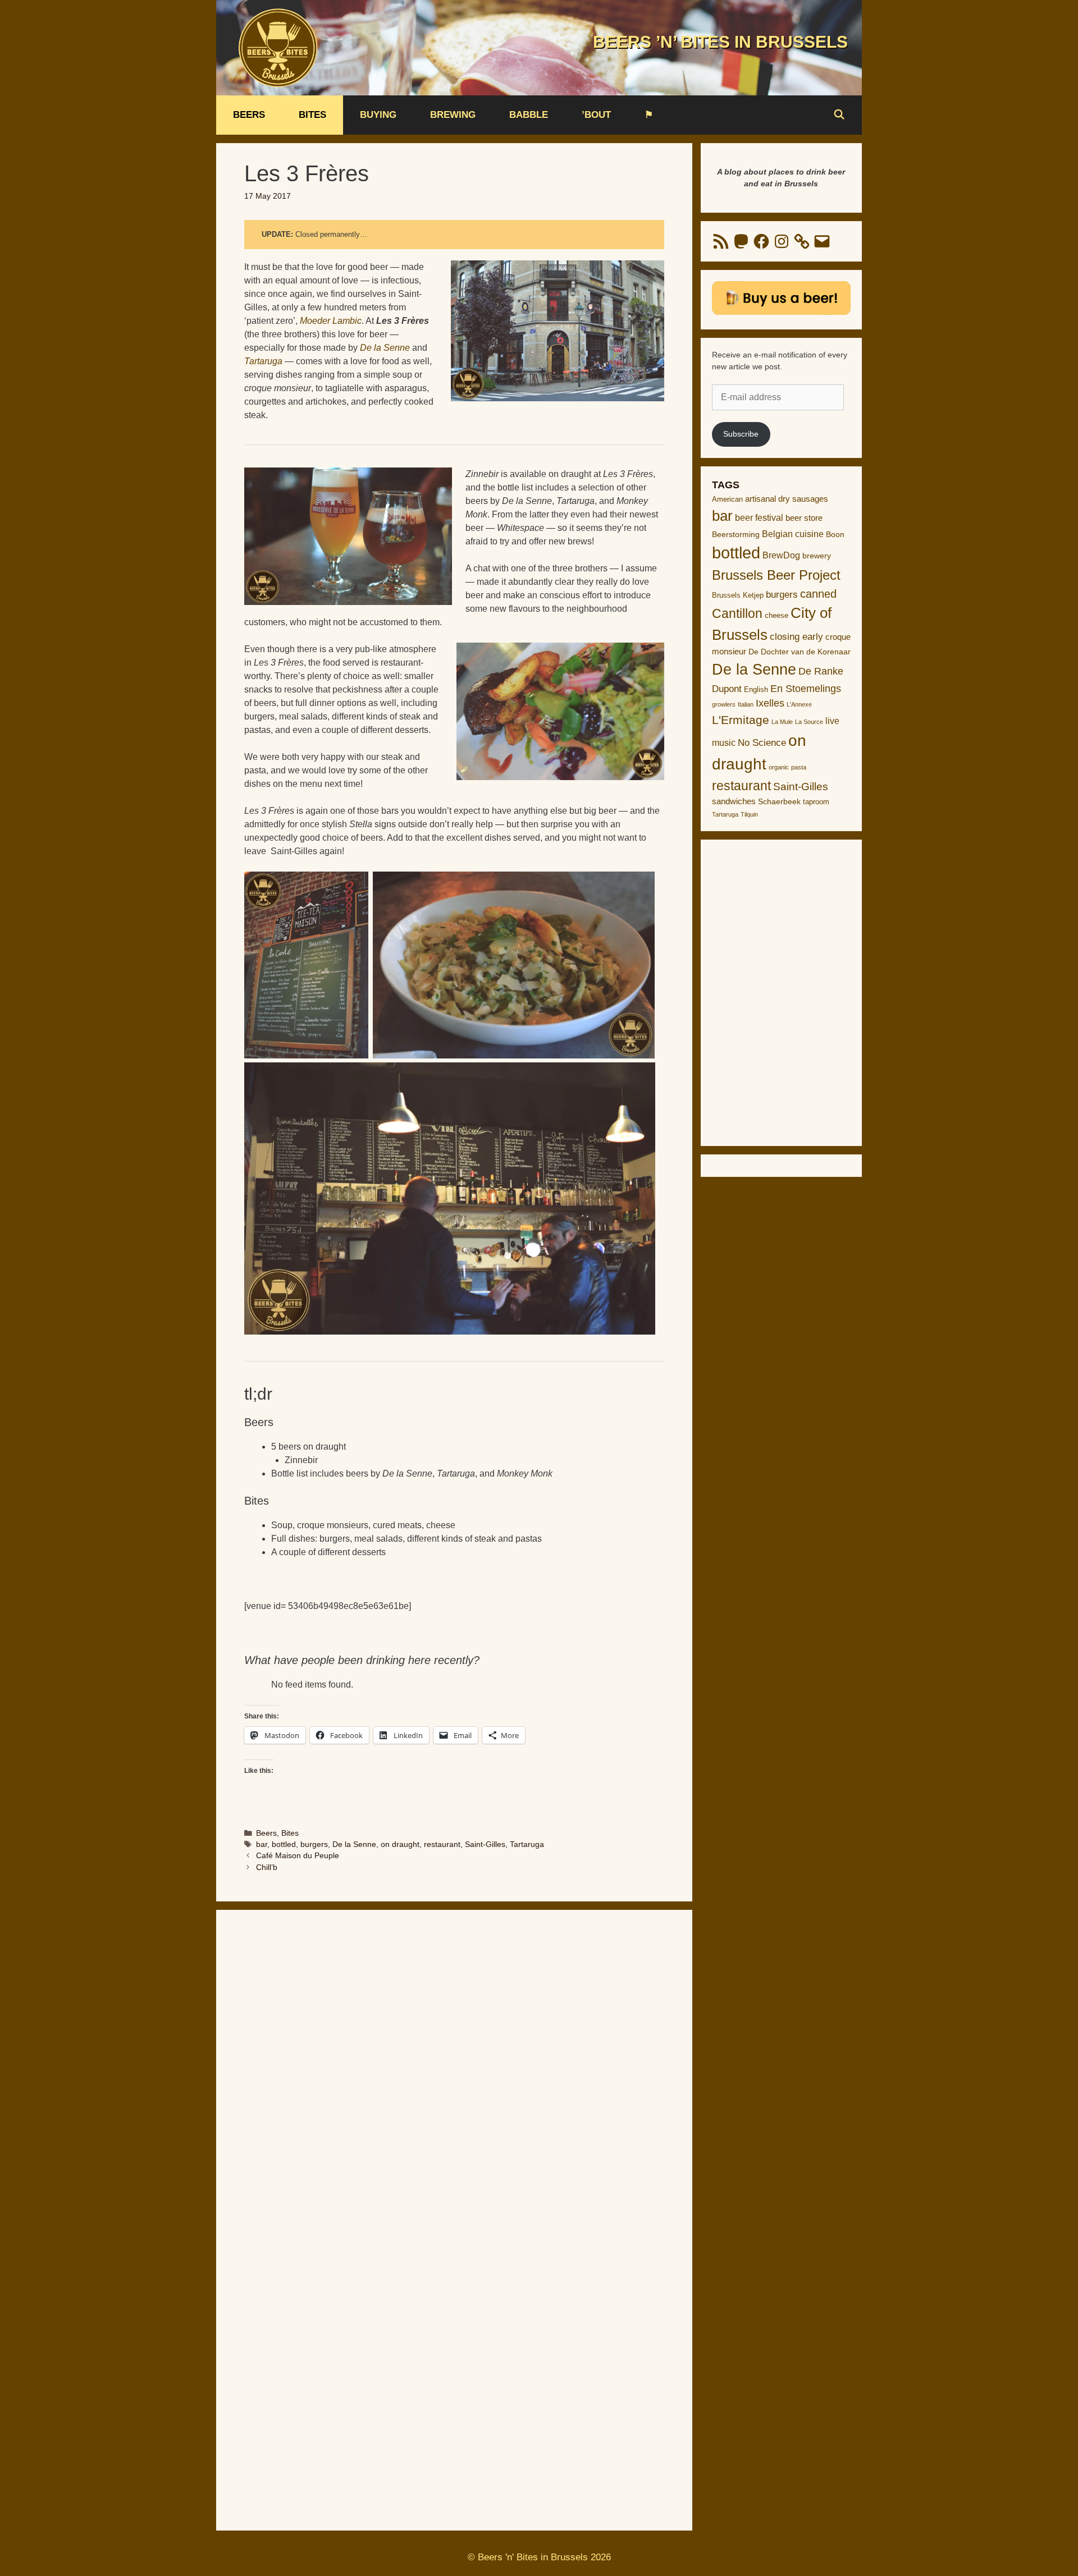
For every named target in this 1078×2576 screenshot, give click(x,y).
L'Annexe (799, 704)
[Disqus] (454, 2067)
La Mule (782, 722)
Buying (378, 115)
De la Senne (354, 1844)
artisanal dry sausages (787, 499)
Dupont (727, 689)
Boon (835, 534)
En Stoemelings (806, 689)
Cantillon (737, 613)
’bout (596, 115)
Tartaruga (527, 1844)
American (727, 499)
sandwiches (734, 801)
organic (779, 767)
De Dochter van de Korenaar (800, 652)
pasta (799, 767)
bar (262, 1844)
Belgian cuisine (793, 534)
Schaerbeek (779, 802)
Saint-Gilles (485, 1844)
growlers (724, 704)
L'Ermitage (741, 720)
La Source (809, 722)
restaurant (442, 1844)
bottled (284, 1844)
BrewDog (781, 555)
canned (818, 594)
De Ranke (821, 671)
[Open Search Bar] (839, 115)
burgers (314, 1844)
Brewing (453, 115)
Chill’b (267, 1867)
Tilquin (749, 814)
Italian (746, 704)
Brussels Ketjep (738, 595)
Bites (312, 115)
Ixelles (770, 703)
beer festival (759, 518)
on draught (400, 1844)
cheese (776, 615)
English (756, 689)
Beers (249, 115)
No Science (762, 742)
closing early (796, 637)
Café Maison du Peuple (298, 1856)
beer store (804, 518)
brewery (817, 556)
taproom (816, 802)
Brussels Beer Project (776, 575)
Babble (529, 115)
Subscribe (741, 434)
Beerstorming (736, 535)
